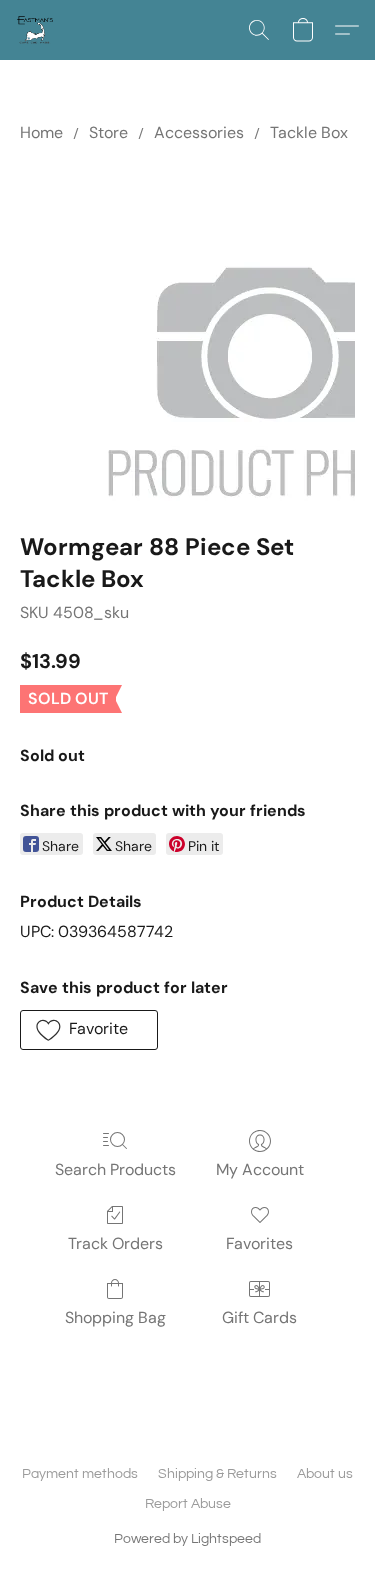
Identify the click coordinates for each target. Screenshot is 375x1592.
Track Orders (115, 1243)
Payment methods (80, 1474)
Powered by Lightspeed (187, 1539)
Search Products (115, 1169)
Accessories (199, 132)
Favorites (259, 1243)
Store (108, 132)
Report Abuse (188, 1504)
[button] (36, 30)
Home (41, 132)
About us (325, 1474)
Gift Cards (259, 1317)
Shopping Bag (115, 1317)
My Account (260, 1169)
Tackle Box (309, 132)
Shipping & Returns (217, 1474)
